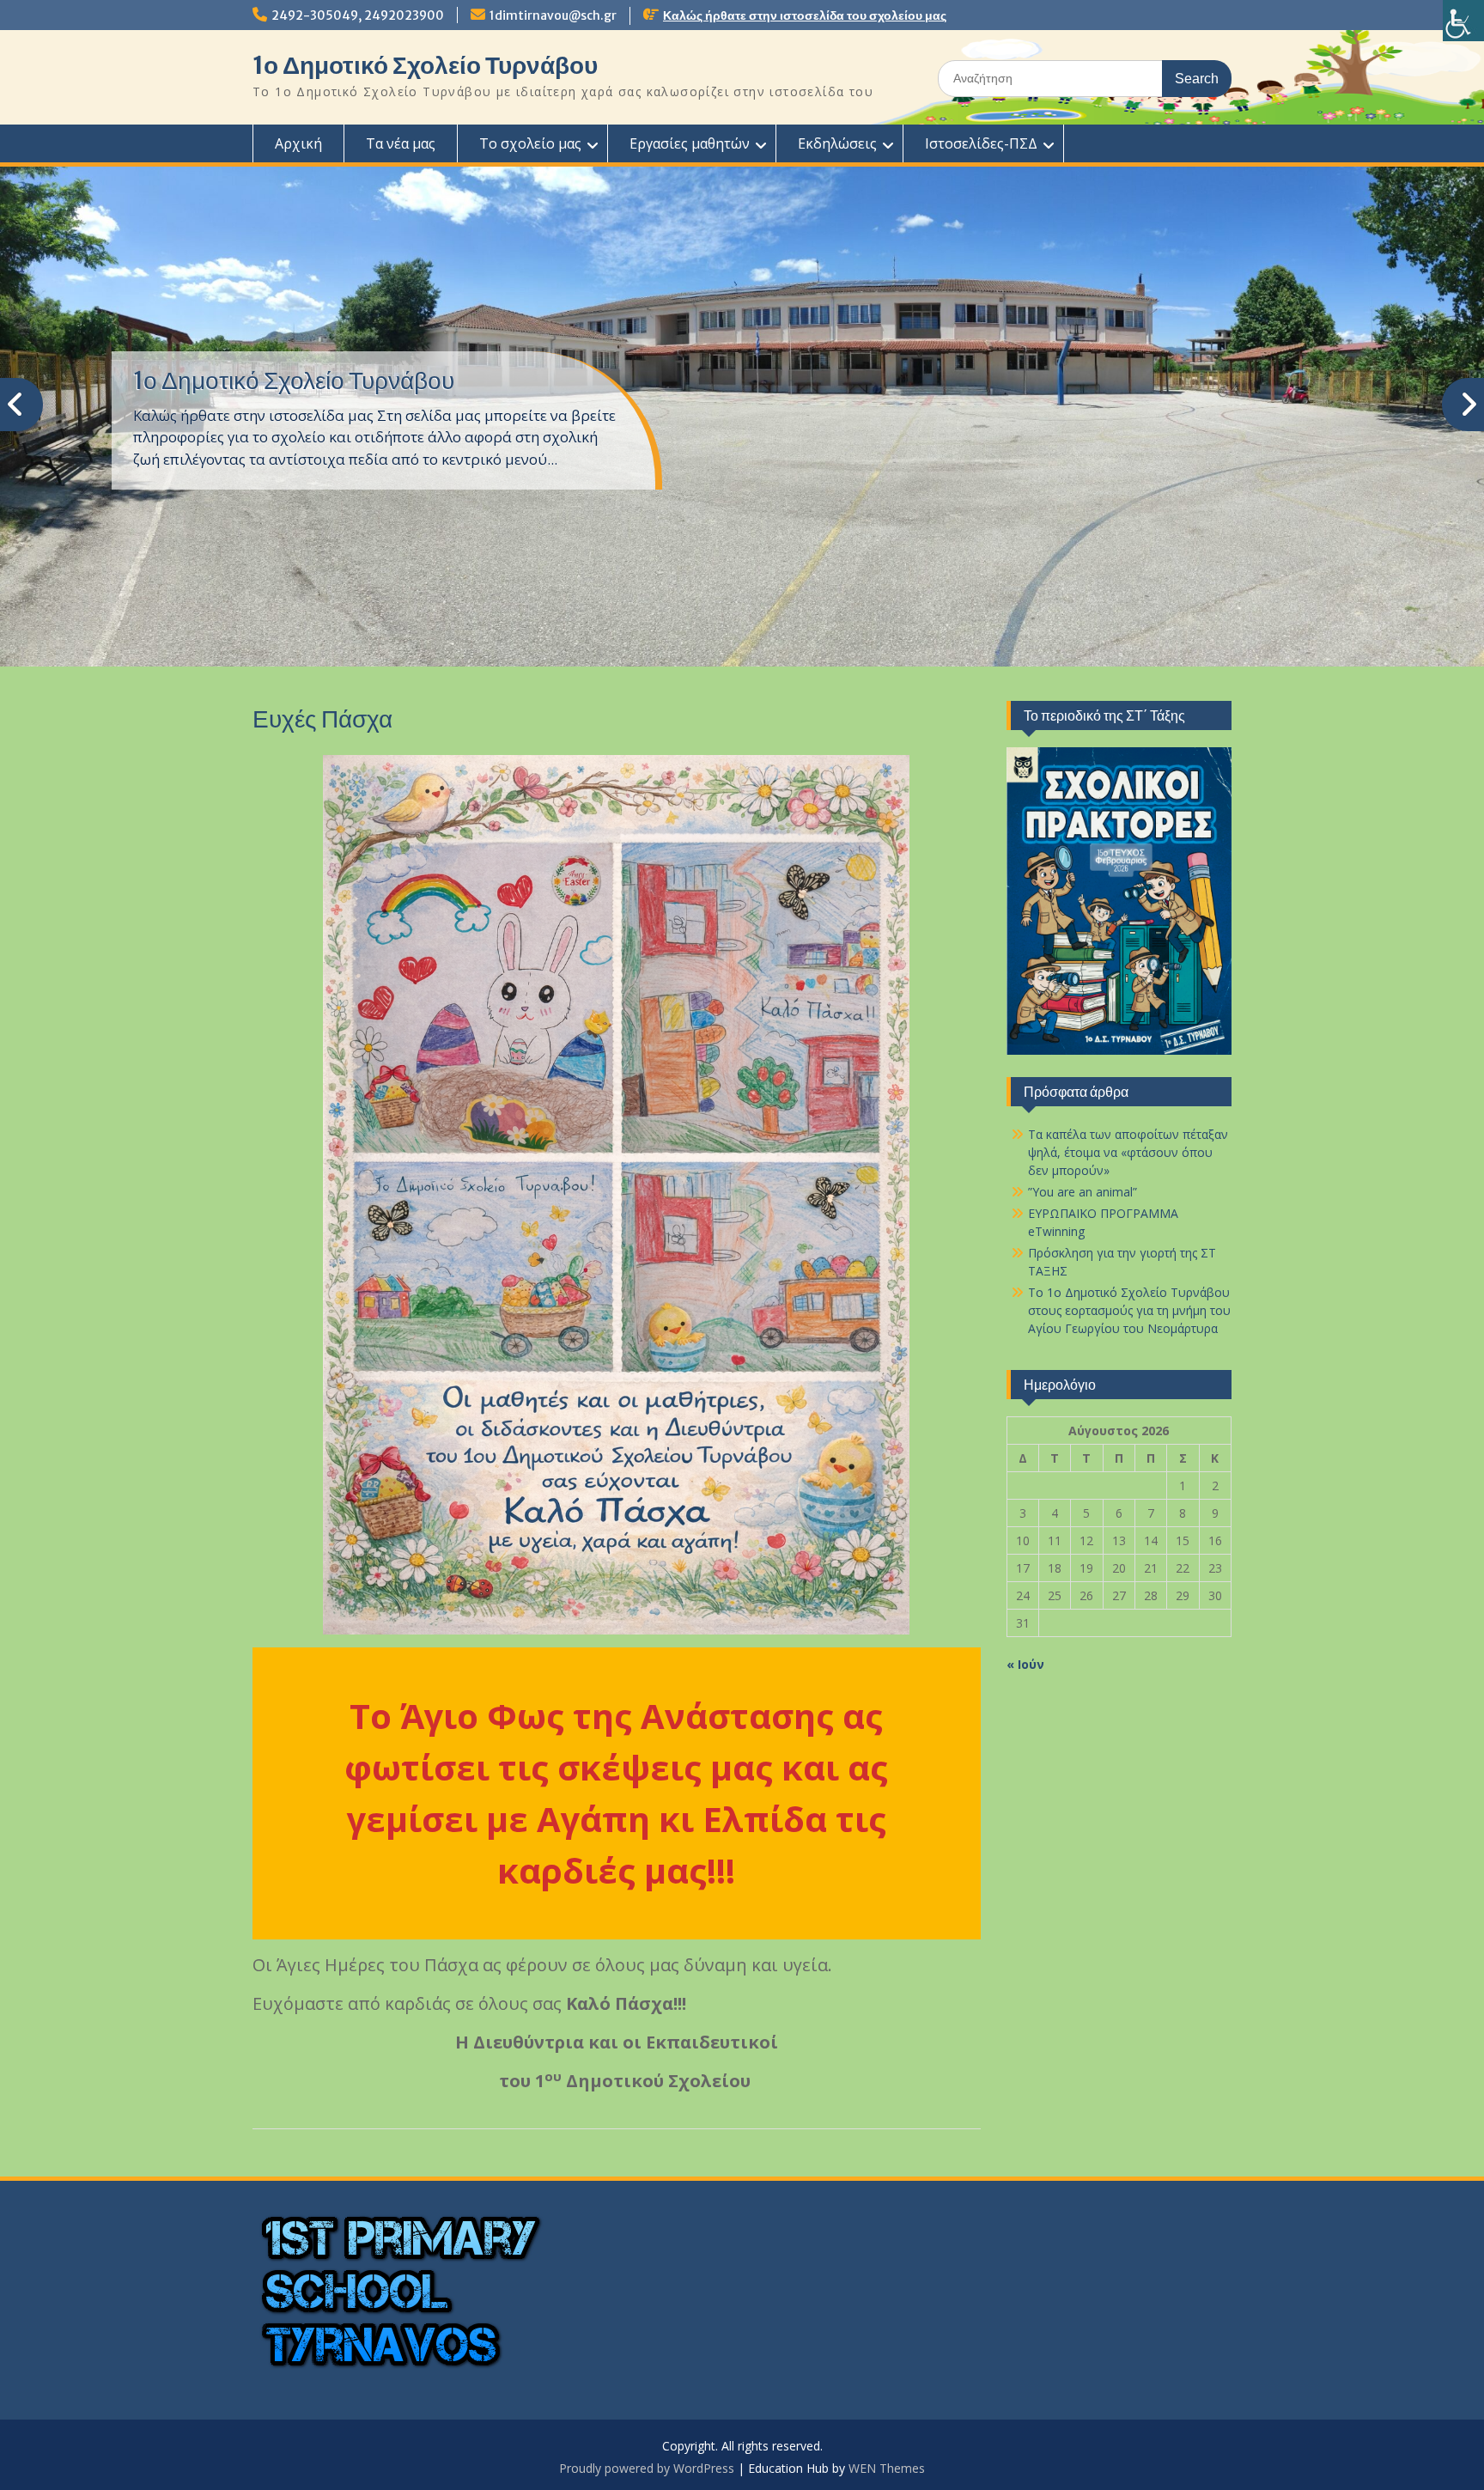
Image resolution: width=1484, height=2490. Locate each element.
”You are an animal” (1083, 1192)
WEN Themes (887, 2468)
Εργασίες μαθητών (690, 143)
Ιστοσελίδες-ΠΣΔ (981, 143)
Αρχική (298, 143)
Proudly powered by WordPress (647, 2468)
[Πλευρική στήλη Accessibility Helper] (1463, 21)
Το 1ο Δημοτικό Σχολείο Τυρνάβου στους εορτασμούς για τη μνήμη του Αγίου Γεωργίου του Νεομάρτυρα (1129, 1310)
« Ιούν (1025, 1664)
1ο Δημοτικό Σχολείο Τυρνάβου (425, 65)
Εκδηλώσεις (837, 143)
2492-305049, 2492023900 (358, 15)
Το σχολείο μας (530, 143)
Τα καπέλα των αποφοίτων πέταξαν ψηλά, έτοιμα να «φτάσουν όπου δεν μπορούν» (1128, 1152)
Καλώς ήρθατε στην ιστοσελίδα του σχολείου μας (805, 15)
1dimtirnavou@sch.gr (553, 15)
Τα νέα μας (401, 143)
